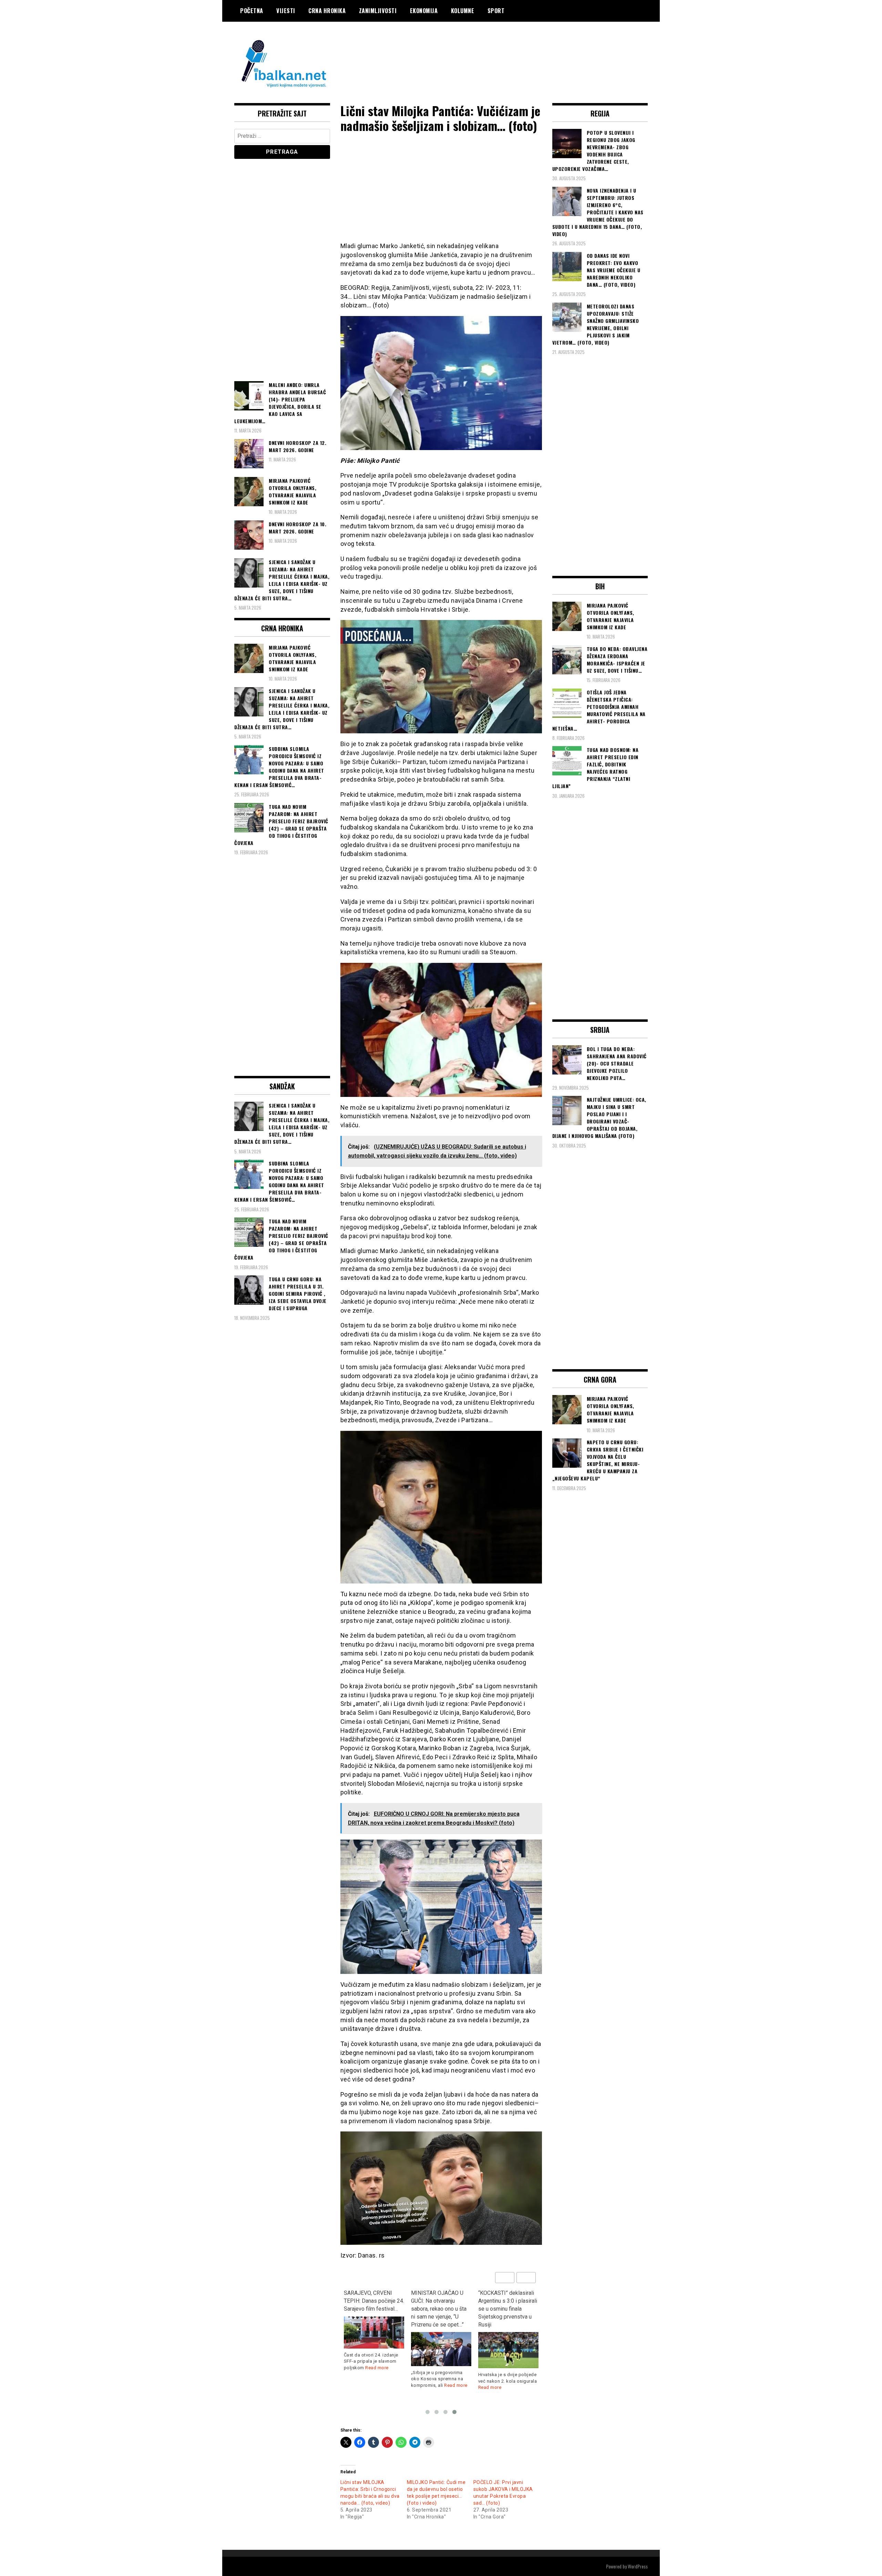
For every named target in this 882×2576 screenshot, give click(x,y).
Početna (252, 11)
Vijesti (286, 11)
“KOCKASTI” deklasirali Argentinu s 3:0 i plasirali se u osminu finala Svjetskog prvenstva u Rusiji (440, 2309)
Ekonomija (424, 11)
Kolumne (463, 11)
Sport (496, 11)
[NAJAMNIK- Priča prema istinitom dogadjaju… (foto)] (508, 2339)
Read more (389, 2385)
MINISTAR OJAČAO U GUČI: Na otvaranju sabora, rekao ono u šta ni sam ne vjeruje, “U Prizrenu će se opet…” (372, 2309)
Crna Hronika (327, 11)
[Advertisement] (522, 49)
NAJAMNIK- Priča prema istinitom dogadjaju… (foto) (508, 2301)
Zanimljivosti (378, 11)
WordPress (638, 2566)
